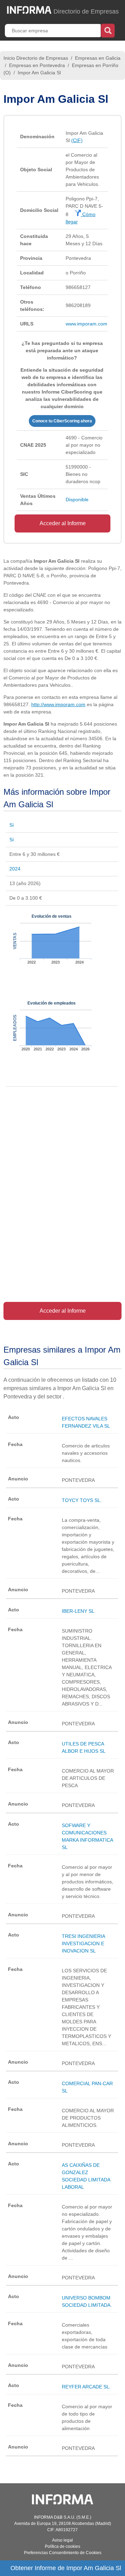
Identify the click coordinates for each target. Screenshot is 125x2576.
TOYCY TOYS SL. (82, 1500)
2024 (15, 869)
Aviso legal (62, 2540)
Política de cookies (62, 2546)
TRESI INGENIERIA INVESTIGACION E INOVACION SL (83, 1943)
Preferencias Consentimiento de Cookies (63, 2553)
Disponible (77, 499)
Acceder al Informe (63, 523)
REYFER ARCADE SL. (86, 2387)
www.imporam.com (86, 324)
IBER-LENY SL (78, 1611)
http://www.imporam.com (58, 704)
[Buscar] (108, 30)
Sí (12, 825)
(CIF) (77, 140)
